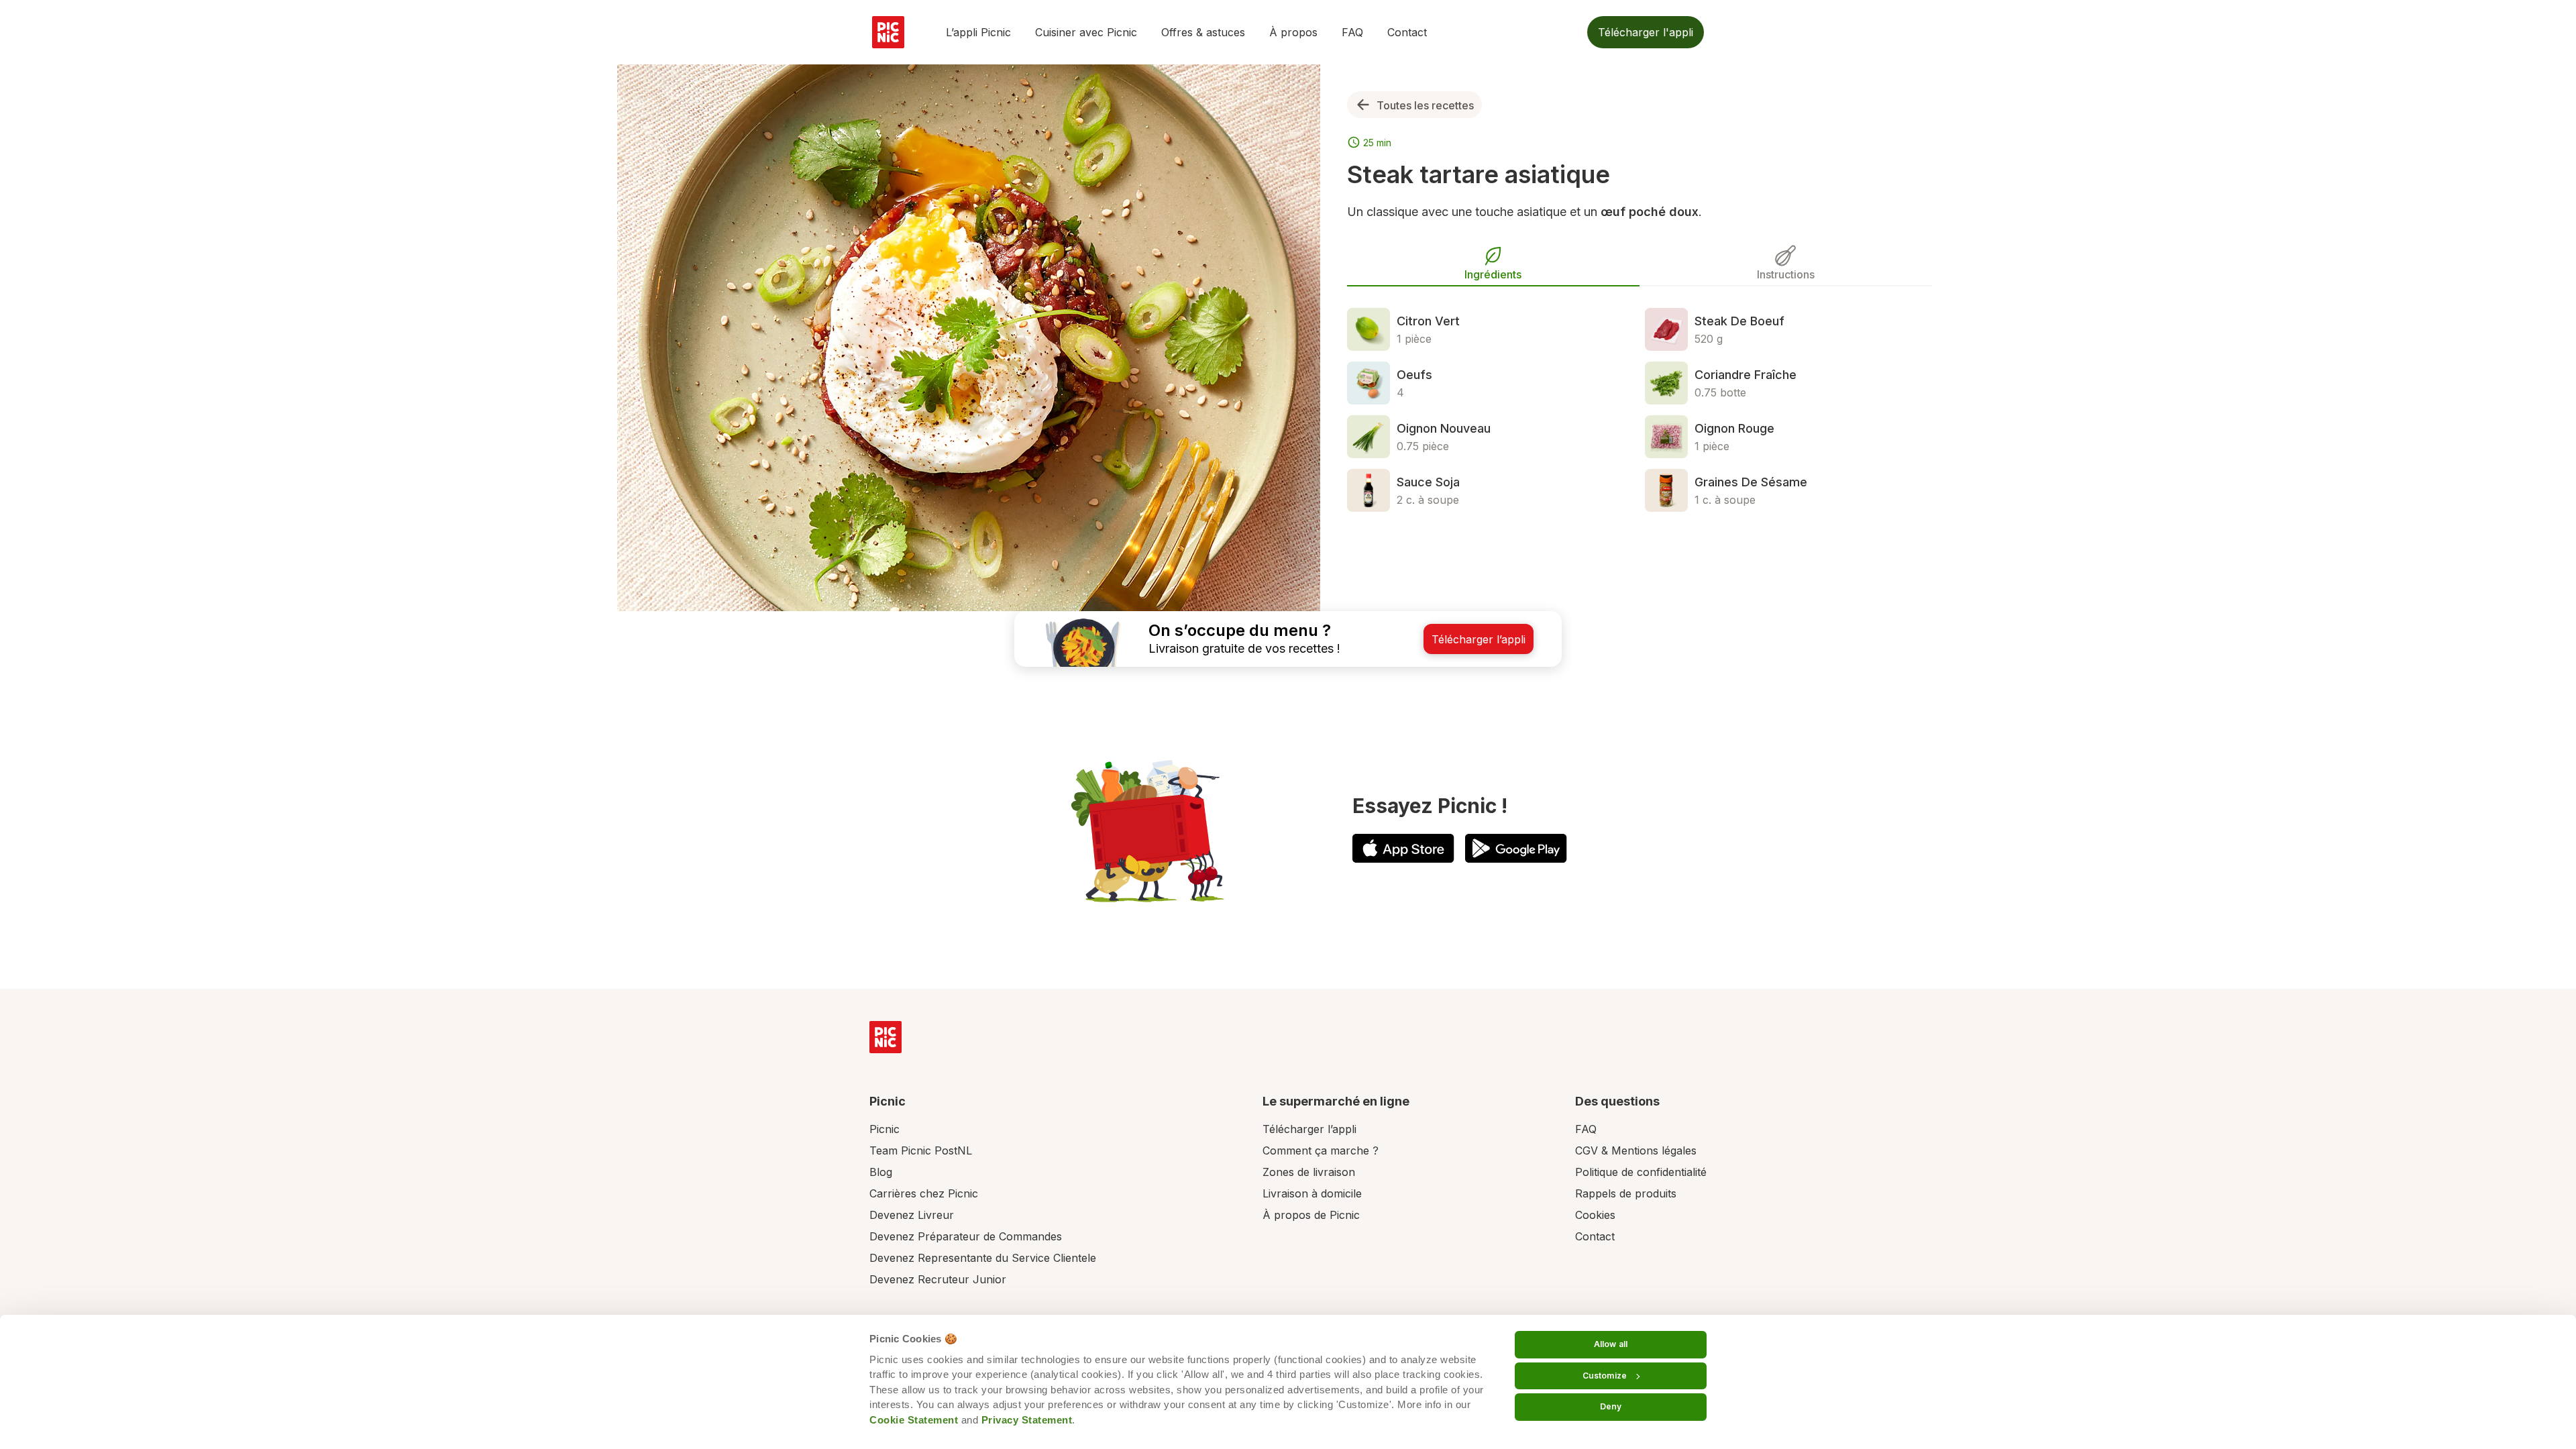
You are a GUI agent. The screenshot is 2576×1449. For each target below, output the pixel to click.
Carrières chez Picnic (924, 1193)
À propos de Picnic (1311, 1215)
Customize (1605, 1376)
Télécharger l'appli (1646, 32)
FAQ (1352, 32)
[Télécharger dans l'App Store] (1403, 848)
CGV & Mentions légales (1636, 1150)
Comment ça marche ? (1321, 1150)
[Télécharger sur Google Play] (1516, 848)
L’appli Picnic (978, 32)
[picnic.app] (888, 32)
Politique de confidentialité (1641, 1172)
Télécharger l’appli (1309, 1129)
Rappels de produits (1626, 1193)
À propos (1293, 32)
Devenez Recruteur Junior (938, 1279)
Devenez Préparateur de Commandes (966, 1236)
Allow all (1611, 1344)
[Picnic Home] (885, 1037)
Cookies (1595, 1215)
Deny (1611, 1406)
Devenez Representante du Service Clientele (983, 1258)
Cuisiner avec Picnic (1086, 32)
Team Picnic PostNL (921, 1150)
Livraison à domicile (1312, 1193)
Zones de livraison (1309, 1172)
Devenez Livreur (912, 1215)
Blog (881, 1172)
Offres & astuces (1203, 32)
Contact (1407, 32)
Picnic (884, 1129)
